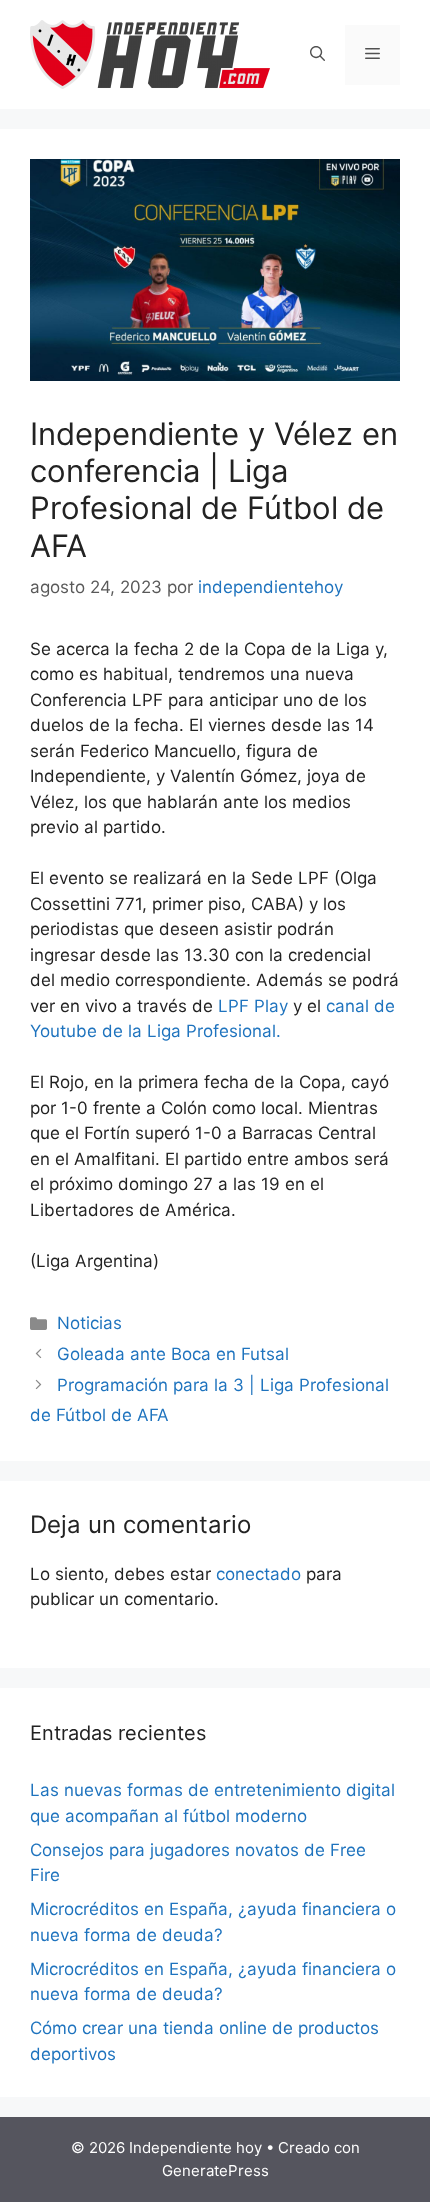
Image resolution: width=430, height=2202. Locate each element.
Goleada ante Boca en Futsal (173, 1354)
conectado (258, 1574)
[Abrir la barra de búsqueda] (317, 55)
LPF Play (253, 1006)
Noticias (89, 1323)
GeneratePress (215, 2170)
